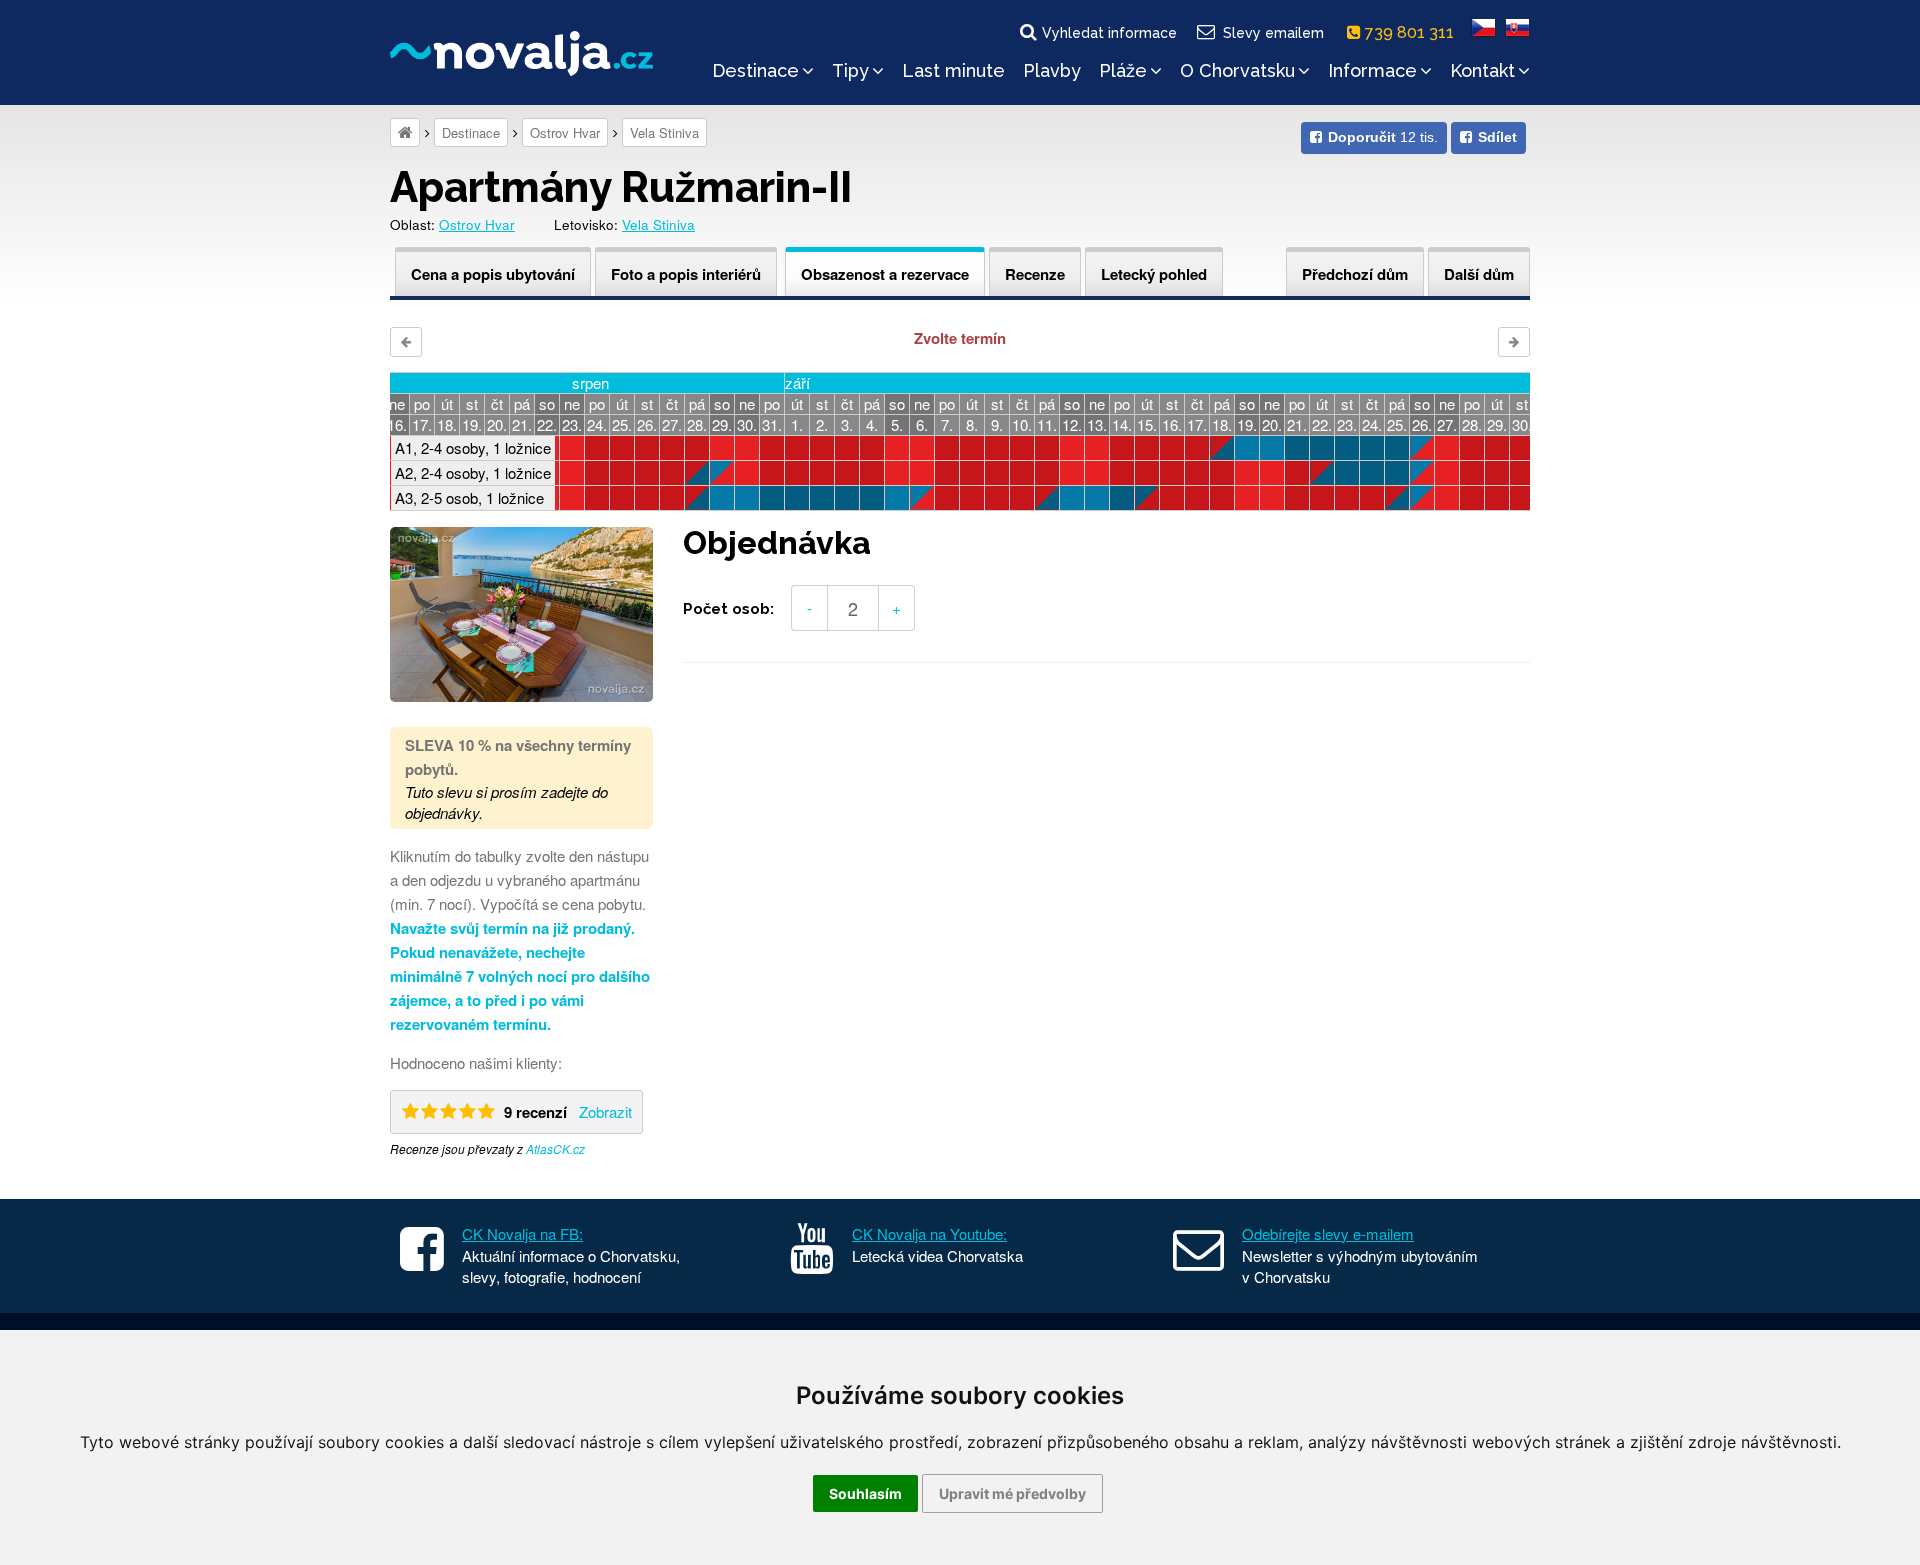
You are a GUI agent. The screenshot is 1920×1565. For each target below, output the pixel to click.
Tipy (850, 70)
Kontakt (1482, 70)
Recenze (1035, 274)
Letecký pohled (1154, 274)
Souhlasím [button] (865, 1493)
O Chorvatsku (1237, 70)
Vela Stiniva (664, 132)
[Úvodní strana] (405, 132)
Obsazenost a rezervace (885, 274)
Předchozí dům (1355, 274)
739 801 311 (1411, 32)
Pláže (1123, 70)
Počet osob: (728, 609)
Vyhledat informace (1109, 33)
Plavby (1052, 70)
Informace (1372, 70)
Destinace (755, 70)
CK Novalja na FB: (522, 1233)
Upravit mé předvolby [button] (1012, 1493)
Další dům (1479, 274)
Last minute (953, 70)
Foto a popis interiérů (686, 274)
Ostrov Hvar (565, 132)
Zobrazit (605, 1111)
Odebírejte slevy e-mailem (1328, 1233)
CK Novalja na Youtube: (929, 1233)
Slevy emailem (1273, 33)
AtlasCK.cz (555, 1148)
